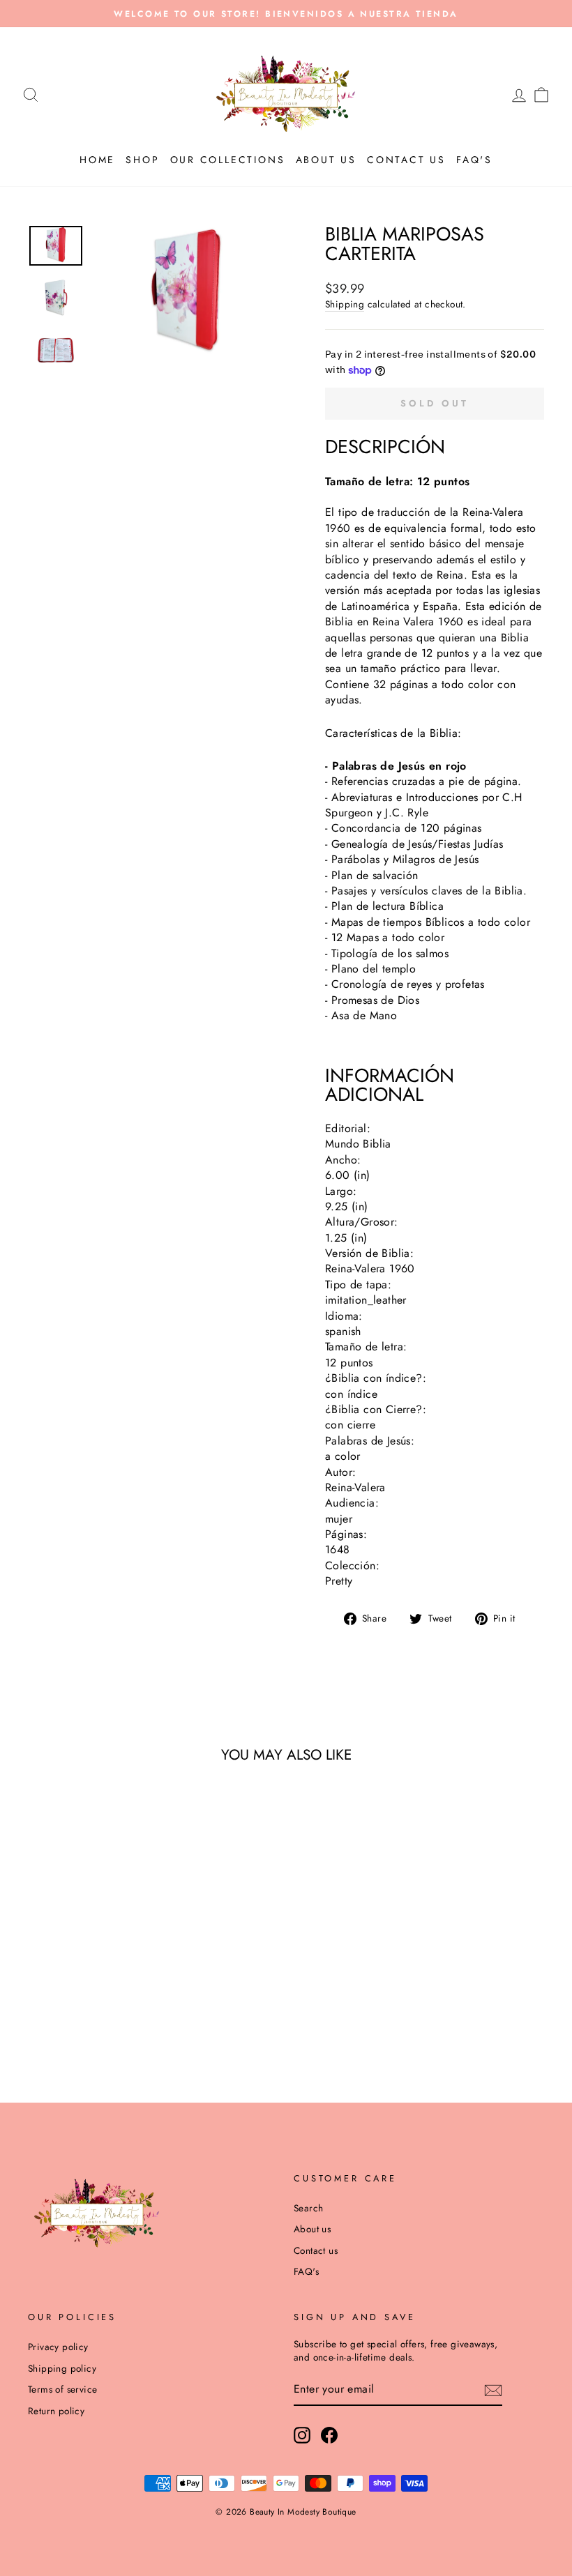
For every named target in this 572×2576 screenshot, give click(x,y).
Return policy (56, 2411)
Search (308, 2208)
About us (326, 160)
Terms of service (62, 2389)
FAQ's (474, 160)
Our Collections (228, 160)
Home (97, 160)
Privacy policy (58, 2347)
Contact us (406, 160)
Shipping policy (62, 2368)
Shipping (345, 304)
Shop (142, 160)
